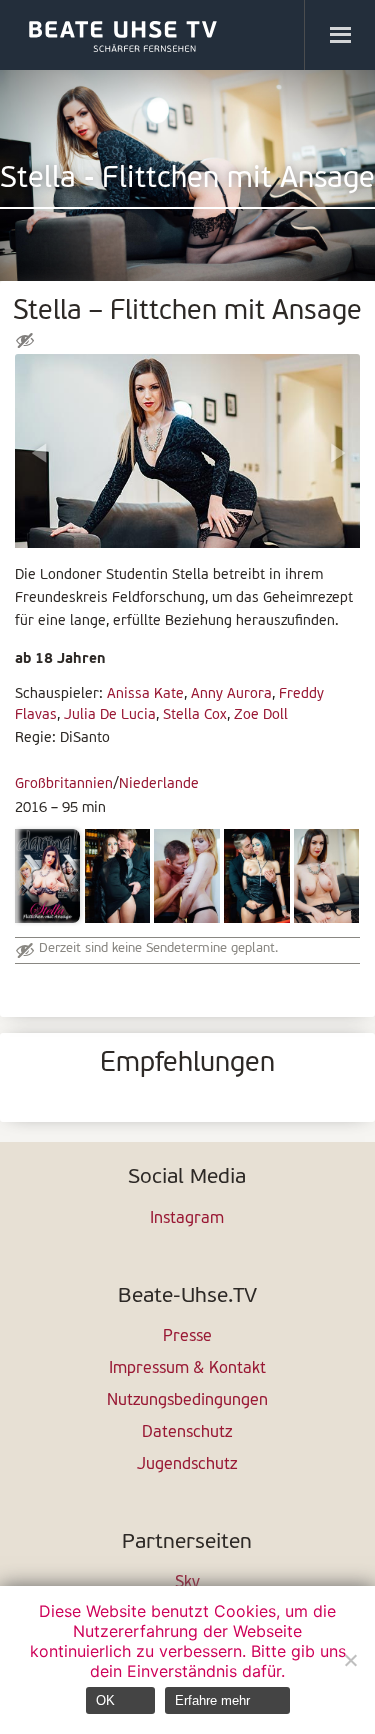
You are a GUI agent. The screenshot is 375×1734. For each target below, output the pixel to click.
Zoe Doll (261, 715)
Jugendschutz (187, 1465)
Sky (187, 1583)
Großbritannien (64, 784)
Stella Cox (195, 715)
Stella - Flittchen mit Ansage (187, 179)
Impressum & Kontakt (187, 1369)
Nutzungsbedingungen (187, 1401)
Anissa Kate (145, 694)
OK (105, 1700)
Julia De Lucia (110, 715)
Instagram (187, 1219)
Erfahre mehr (212, 1700)
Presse (187, 1337)
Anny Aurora (231, 694)
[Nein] (350, 1660)
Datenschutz (187, 1433)
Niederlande (159, 784)
